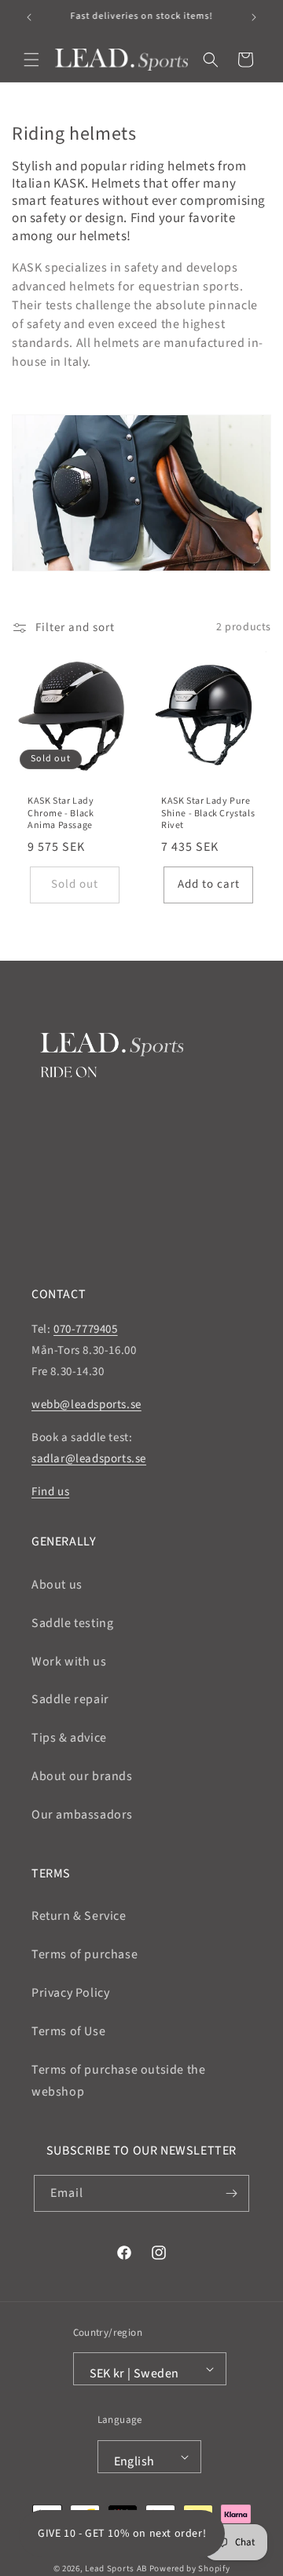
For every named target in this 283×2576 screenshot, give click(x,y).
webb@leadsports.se (86, 1405)
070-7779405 (86, 1329)
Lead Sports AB (116, 2569)
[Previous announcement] (29, 17)
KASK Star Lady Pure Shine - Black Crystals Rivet (208, 814)
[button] (31, 60)
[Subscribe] (231, 2193)
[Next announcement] (254, 17)
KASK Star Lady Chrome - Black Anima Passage (61, 814)
